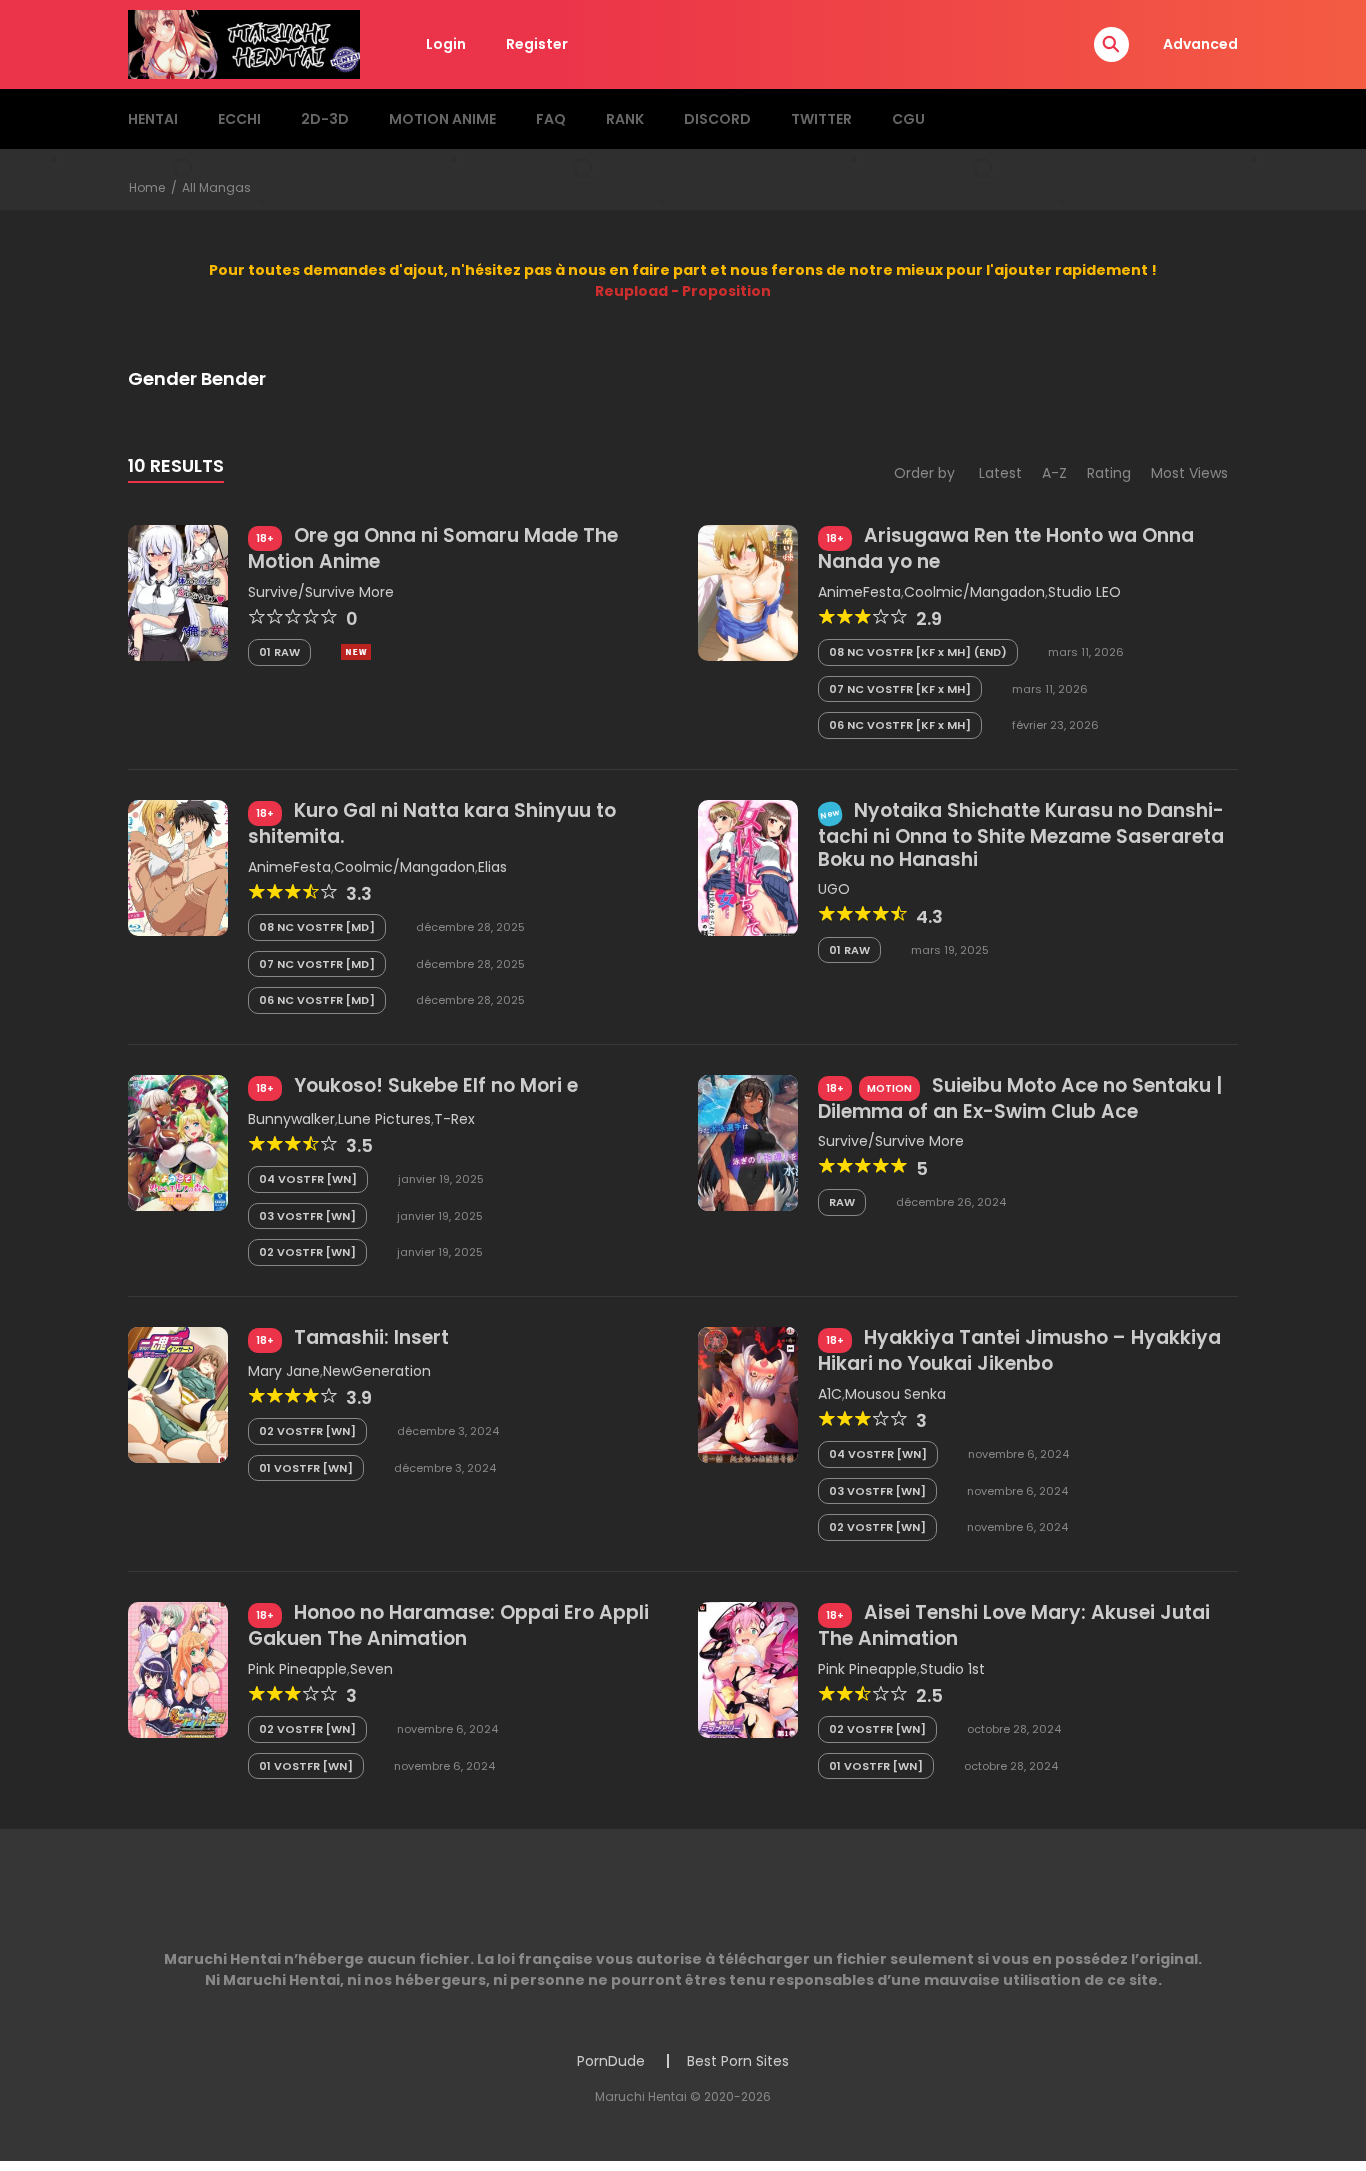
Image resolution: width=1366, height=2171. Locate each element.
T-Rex (454, 1119)
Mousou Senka (895, 1394)
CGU (908, 119)
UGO (834, 889)
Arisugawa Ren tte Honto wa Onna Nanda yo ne (1006, 548)
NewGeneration (377, 1371)
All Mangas (216, 187)
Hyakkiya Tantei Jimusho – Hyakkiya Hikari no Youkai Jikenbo (1019, 1350)
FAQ (551, 119)
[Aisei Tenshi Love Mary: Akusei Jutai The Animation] (748, 1669)
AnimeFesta (859, 592)
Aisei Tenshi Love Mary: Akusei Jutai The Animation (1014, 1625)
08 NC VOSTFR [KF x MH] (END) (918, 652)
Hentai (153, 119)
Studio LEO (1084, 592)
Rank (625, 119)
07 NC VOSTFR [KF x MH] (900, 689)
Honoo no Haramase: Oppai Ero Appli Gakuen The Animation (448, 1625)
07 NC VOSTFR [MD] (317, 964)
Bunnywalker (291, 1119)
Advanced (1200, 44)
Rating (1109, 473)
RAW (842, 1202)
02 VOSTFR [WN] (307, 1252)
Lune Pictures (384, 1119)
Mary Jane (284, 1371)
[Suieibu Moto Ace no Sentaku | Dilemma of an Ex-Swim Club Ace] (748, 1142)
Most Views (1189, 473)
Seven (371, 1669)
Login (446, 44)
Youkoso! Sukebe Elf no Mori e (436, 1085)
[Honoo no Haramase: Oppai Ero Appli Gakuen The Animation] (178, 1669)
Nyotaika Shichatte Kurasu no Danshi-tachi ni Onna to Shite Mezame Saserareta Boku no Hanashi (1021, 835)
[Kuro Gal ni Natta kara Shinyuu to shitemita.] (178, 867)
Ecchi (239, 119)
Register (537, 44)
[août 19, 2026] (356, 652)
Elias (492, 867)
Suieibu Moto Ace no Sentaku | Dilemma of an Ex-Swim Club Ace (1020, 1098)
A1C (830, 1394)
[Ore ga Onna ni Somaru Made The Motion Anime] (178, 592)
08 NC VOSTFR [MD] (317, 927)
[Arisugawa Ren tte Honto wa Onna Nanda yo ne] (748, 592)
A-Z (1054, 473)
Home (147, 187)
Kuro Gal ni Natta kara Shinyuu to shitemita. (432, 823)
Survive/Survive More (321, 592)
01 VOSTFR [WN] (306, 1468)
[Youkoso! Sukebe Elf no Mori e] (178, 1142)
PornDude (611, 2061)
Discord (717, 119)
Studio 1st (952, 1669)
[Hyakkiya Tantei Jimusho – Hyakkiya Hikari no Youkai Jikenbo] (748, 1394)
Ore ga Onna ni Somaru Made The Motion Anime (433, 548)
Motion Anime (442, 119)
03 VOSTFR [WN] (307, 1216)
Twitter (821, 119)
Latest (1000, 473)
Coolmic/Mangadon (974, 592)
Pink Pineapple (297, 1669)
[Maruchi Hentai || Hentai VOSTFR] (244, 43)
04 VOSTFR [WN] (308, 1179)
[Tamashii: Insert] (178, 1394)
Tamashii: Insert (371, 1337)
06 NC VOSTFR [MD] (317, 1000)
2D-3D (325, 119)
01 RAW (279, 652)
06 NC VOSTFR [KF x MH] (900, 725)
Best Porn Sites (738, 2061)
